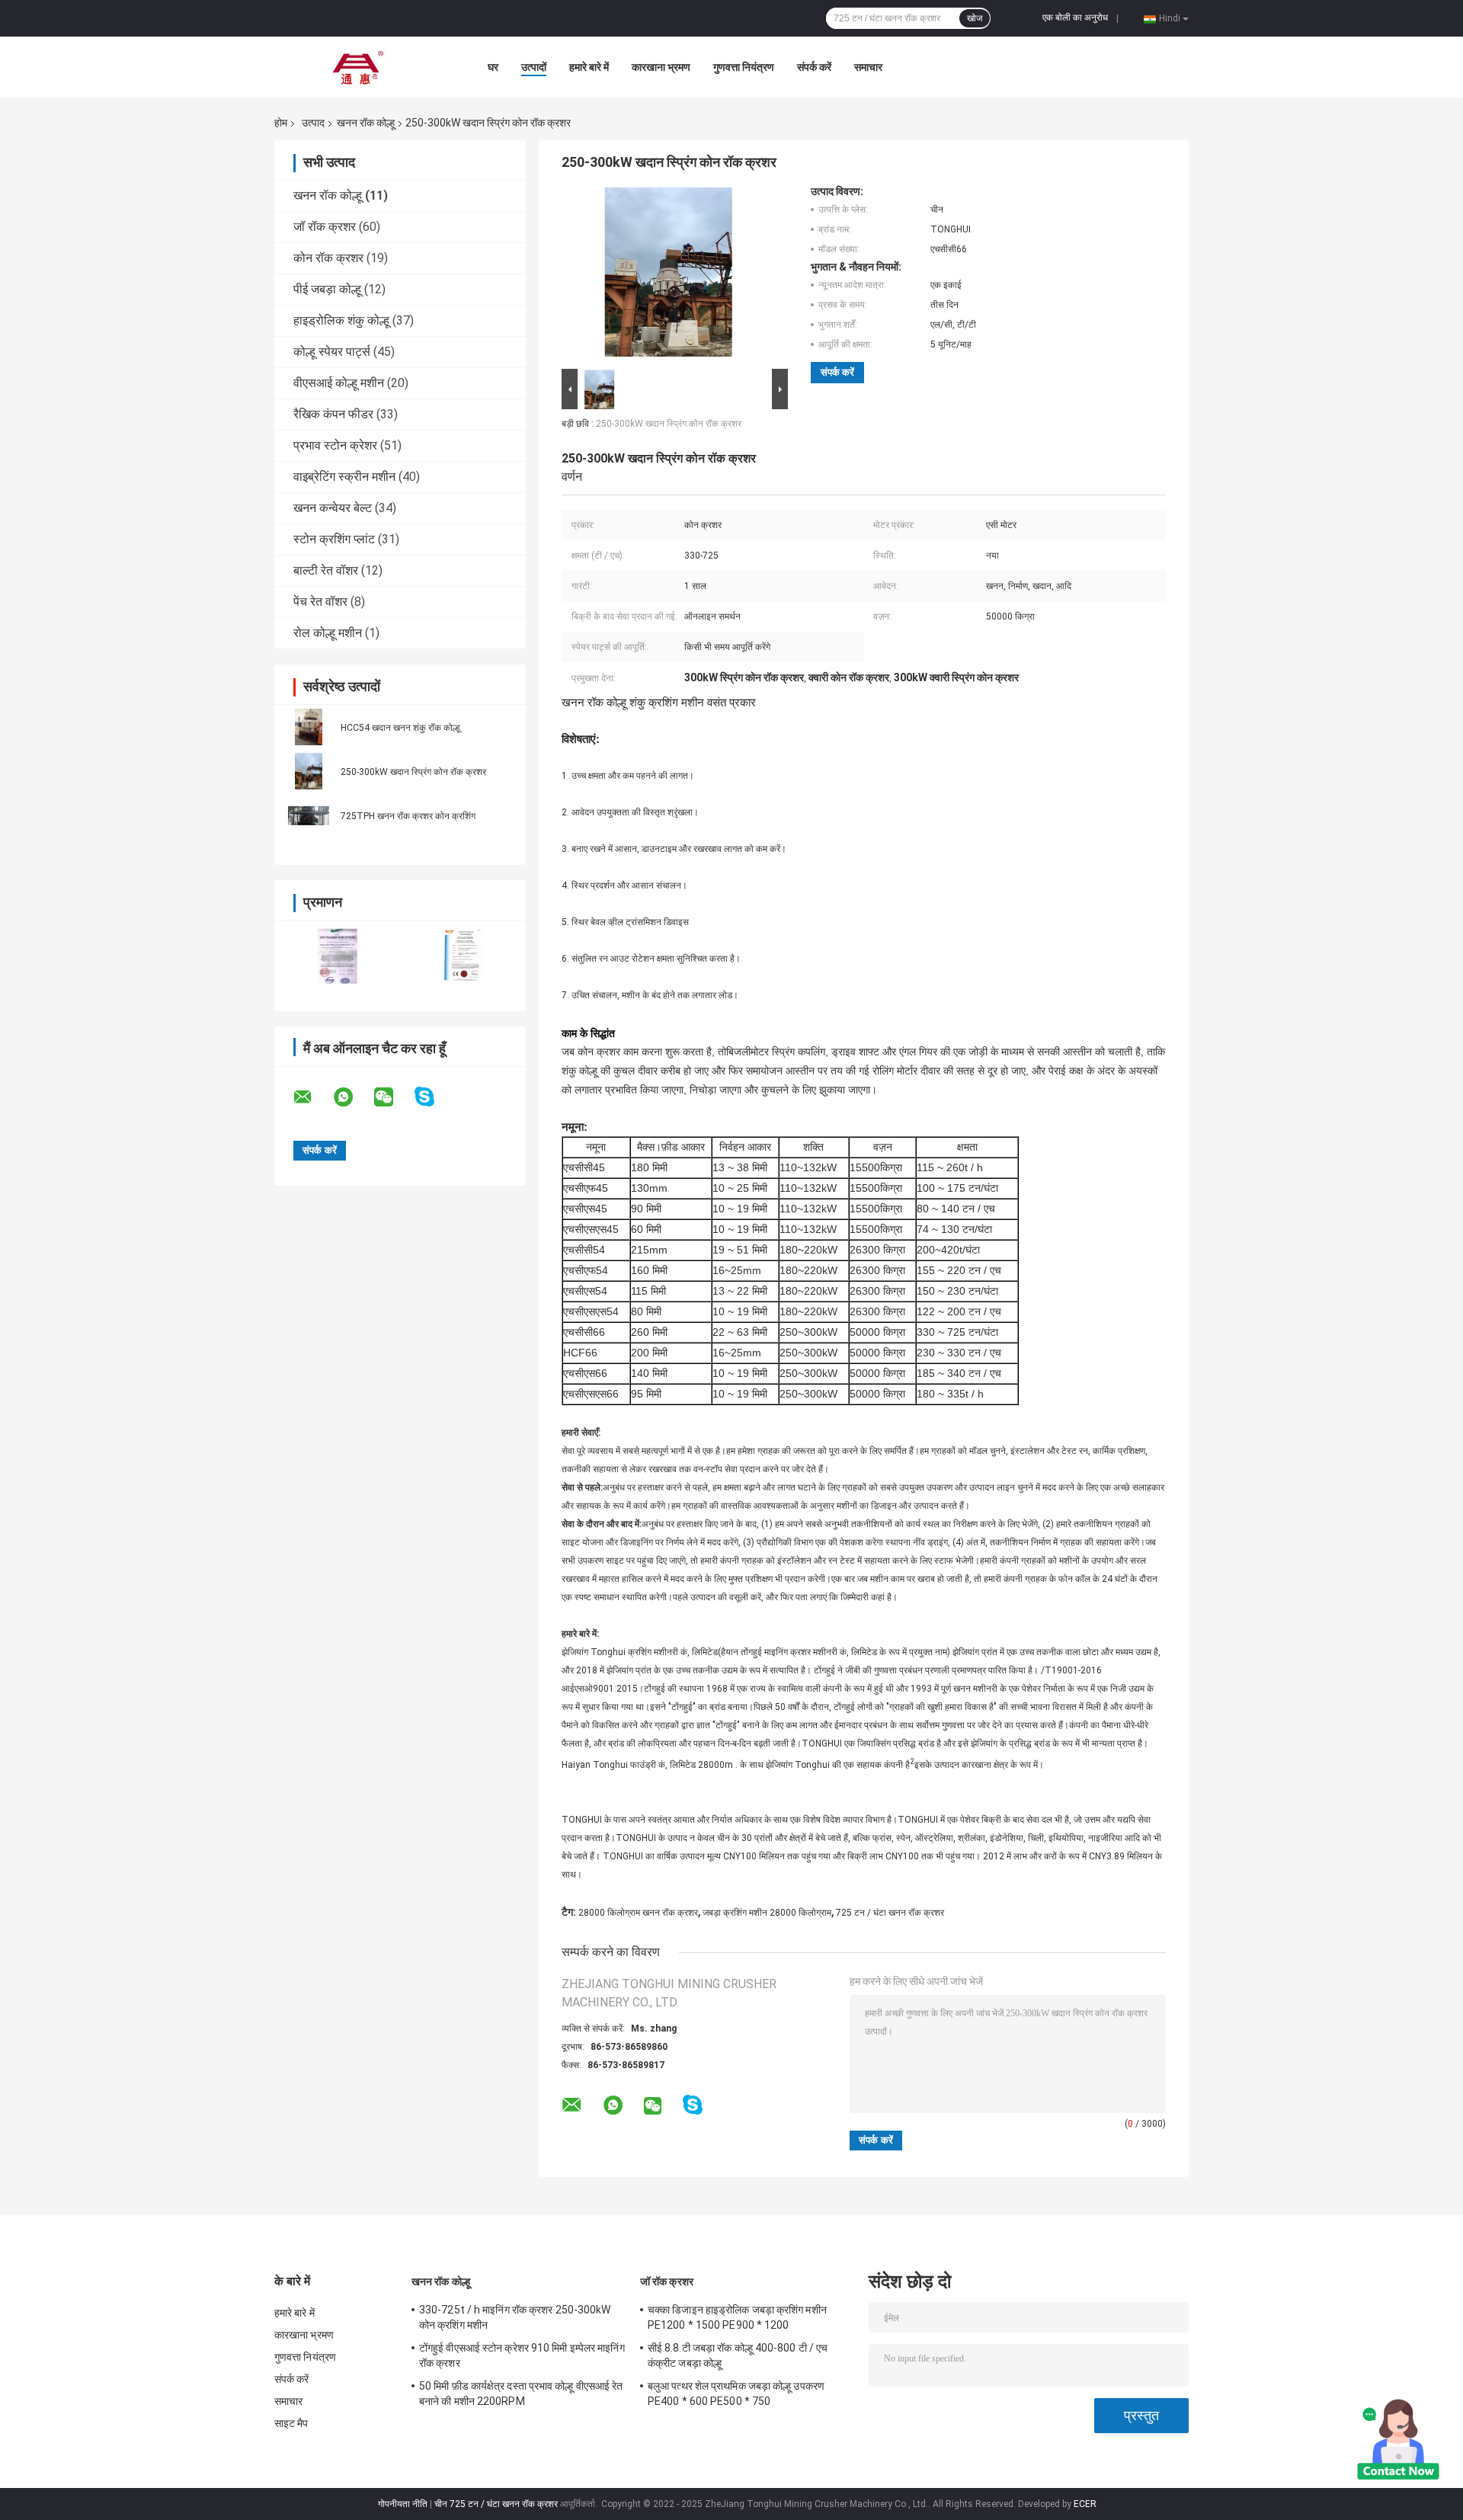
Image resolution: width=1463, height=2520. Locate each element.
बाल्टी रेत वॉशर (326, 570)
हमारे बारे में (589, 67)
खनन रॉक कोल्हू (366, 123)
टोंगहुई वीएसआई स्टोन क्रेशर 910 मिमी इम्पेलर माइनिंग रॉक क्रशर (522, 2355)
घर (493, 67)
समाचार (868, 67)
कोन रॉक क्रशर (328, 258)
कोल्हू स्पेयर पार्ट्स (332, 352)
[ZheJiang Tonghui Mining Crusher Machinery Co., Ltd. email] (312, 1097)
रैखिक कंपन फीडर (333, 414)
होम (281, 123)
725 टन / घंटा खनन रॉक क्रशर (890, 1913)
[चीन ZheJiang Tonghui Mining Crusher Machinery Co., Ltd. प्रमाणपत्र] (337, 956)
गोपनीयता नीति (403, 2504)
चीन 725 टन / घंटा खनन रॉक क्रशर (496, 2504)
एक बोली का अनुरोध (1075, 18)
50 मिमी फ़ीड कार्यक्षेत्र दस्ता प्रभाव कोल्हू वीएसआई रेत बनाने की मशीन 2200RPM (521, 2394)
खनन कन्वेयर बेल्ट (333, 508)
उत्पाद (313, 123)
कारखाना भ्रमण (661, 67)
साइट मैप (291, 2423)
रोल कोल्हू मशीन (328, 633)
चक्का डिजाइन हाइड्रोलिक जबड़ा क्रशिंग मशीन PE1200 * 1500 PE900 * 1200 (737, 2317)
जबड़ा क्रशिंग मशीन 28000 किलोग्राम (767, 1913)
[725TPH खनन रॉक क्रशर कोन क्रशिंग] (309, 815)
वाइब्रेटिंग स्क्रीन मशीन (344, 477)
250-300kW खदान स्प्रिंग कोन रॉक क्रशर (413, 772)
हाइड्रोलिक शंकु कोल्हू (341, 320)
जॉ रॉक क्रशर (325, 227)
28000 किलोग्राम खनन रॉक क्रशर (638, 1913)
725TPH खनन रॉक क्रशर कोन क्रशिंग (408, 816)
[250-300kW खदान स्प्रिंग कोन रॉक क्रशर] (309, 771)
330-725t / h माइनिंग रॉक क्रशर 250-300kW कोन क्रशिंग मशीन (515, 2317)
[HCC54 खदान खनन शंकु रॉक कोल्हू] (309, 727)
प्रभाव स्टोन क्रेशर (335, 445)
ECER (1085, 2504)
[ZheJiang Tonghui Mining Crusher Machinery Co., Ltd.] (358, 67)
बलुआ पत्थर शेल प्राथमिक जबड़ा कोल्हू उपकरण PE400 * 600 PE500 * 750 (736, 2394)
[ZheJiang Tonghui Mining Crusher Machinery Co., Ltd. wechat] (393, 1097)
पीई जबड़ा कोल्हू (327, 289)
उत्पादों (534, 67)
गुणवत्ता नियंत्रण (744, 67)
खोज (975, 18)
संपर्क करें (814, 67)
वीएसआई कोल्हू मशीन (339, 383)
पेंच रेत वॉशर (320, 602)
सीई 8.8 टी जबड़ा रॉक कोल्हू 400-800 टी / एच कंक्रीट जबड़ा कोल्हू (738, 2355)
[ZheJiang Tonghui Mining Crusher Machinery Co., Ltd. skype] (434, 1097)
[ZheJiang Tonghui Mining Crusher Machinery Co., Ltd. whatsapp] (353, 1097)
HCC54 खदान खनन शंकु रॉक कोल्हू (400, 728)
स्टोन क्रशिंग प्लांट (334, 539)
